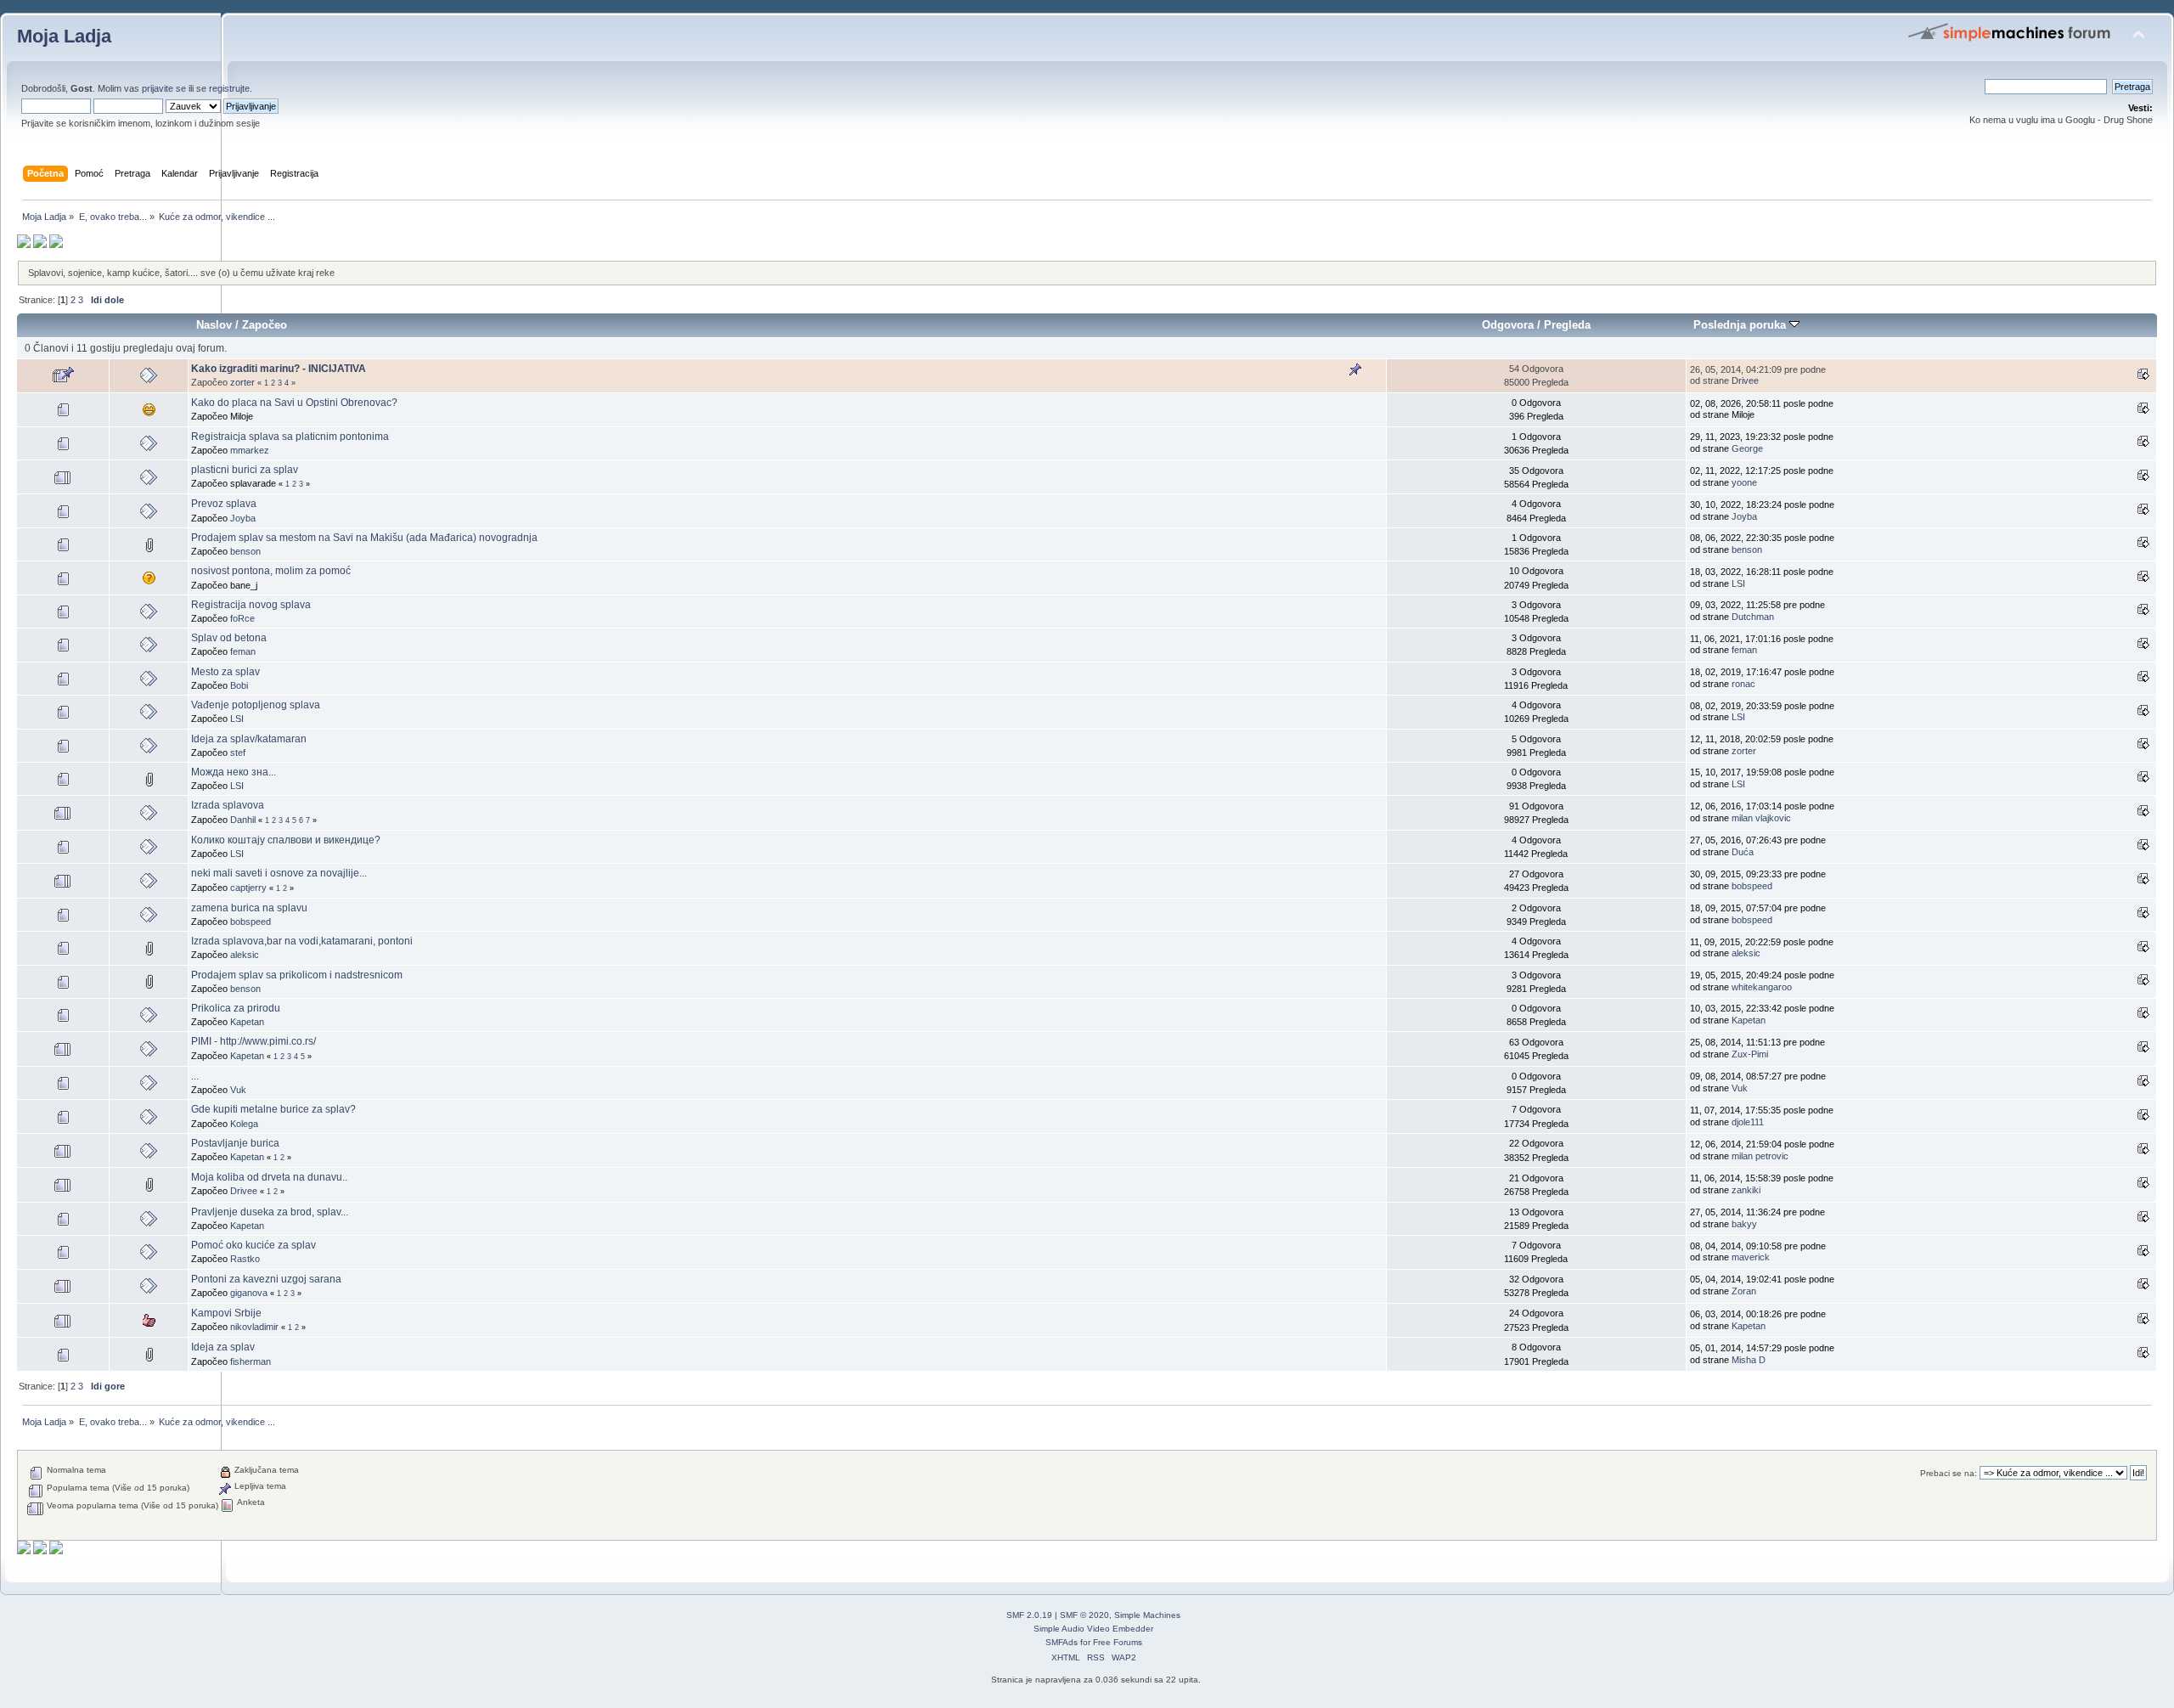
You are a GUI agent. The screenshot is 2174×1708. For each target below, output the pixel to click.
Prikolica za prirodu (236, 1008)
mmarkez (250, 450)
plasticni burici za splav (245, 470)
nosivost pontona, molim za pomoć (271, 571)
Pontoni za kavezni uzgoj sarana (266, 1279)
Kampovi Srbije (226, 1313)
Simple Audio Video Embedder (1093, 1629)
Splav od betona (229, 638)
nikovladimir (254, 1327)
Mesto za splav (225, 672)
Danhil (243, 820)
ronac (1743, 684)
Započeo (265, 325)
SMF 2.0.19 (1029, 1615)
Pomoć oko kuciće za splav (253, 1245)
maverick (1751, 1257)
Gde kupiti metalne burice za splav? (273, 1109)
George (1747, 448)
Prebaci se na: (1949, 1473)
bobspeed (1752, 886)
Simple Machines (1147, 1615)
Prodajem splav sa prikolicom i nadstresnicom (297, 975)
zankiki (1746, 1190)
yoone (1744, 482)
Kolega (244, 1124)
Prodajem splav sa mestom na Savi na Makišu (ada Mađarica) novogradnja (364, 538)
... (195, 1076)
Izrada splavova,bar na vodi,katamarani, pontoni (302, 941)
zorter (242, 382)
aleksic (245, 955)
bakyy (1744, 1224)
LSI (1738, 583)
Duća (1743, 852)
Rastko (245, 1259)
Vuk (238, 1090)
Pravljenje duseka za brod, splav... (270, 1212)
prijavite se (164, 88)
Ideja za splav (223, 1347)
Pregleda (1567, 325)
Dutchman (1753, 617)
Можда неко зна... (234, 772)
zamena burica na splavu (249, 908)
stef (238, 753)
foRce (242, 618)
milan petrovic (1760, 1156)
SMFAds (1062, 1642)
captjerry (248, 888)
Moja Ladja (64, 36)
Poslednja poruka (1741, 325)
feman (243, 651)
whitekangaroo (1762, 987)
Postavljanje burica (235, 1143)
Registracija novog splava (251, 605)
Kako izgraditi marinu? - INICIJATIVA (279, 369)
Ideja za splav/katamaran (249, 739)
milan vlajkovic (1761, 818)
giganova (249, 1293)
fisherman (251, 1361)
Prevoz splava (224, 504)
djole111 (1748, 1122)
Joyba (243, 518)
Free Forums (1118, 1642)
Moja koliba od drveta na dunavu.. (269, 1177)
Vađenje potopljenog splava (256, 705)
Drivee (1745, 380)
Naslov (214, 325)
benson (245, 551)
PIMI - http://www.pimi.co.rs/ (253, 1041)
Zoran (1744, 1291)
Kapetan (247, 1022)
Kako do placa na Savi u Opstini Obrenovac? (294, 403)
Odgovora (1508, 325)
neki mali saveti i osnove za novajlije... (279, 873)
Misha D (1749, 1360)
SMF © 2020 (1084, 1615)
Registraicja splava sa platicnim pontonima (290, 437)
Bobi (239, 685)
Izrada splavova (228, 805)
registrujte (229, 88)
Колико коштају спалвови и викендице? (286, 840)
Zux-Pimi (1750, 1054)
